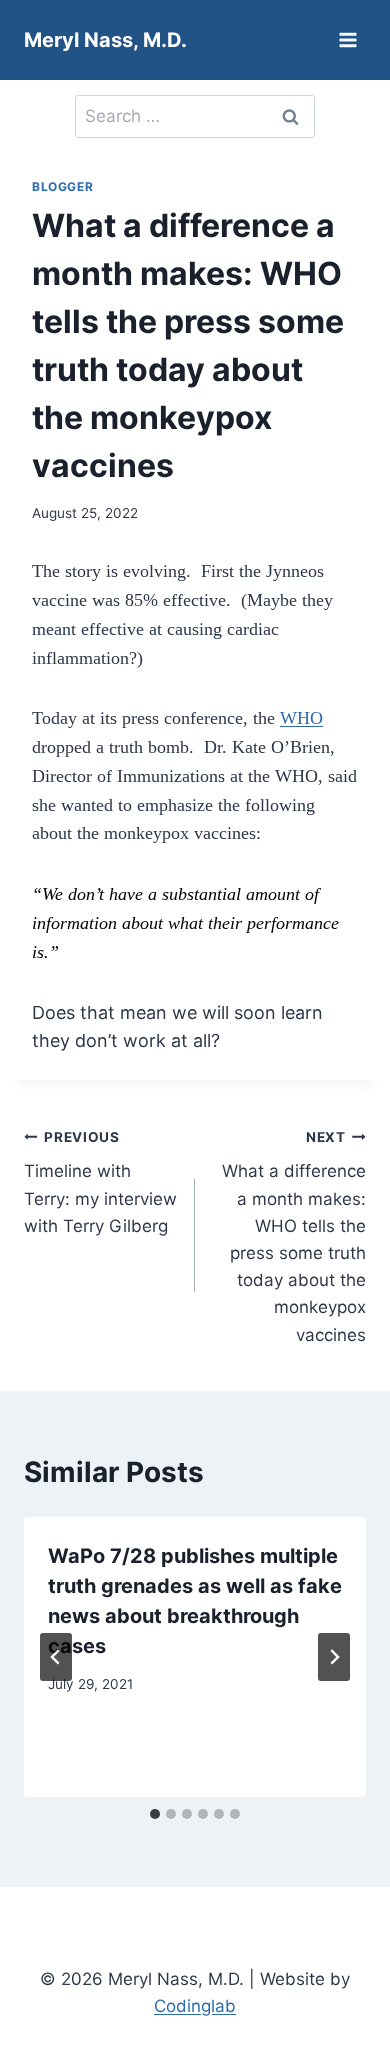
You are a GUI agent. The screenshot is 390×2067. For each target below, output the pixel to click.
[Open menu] (347, 39)
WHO (301, 718)
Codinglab (195, 2006)
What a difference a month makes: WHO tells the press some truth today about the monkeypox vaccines (294, 1237)
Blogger (62, 186)
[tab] (155, 1814)
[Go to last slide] (56, 1657)
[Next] (334, 1657)
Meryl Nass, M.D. (105, 40)
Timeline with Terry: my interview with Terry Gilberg (100, 1182)
